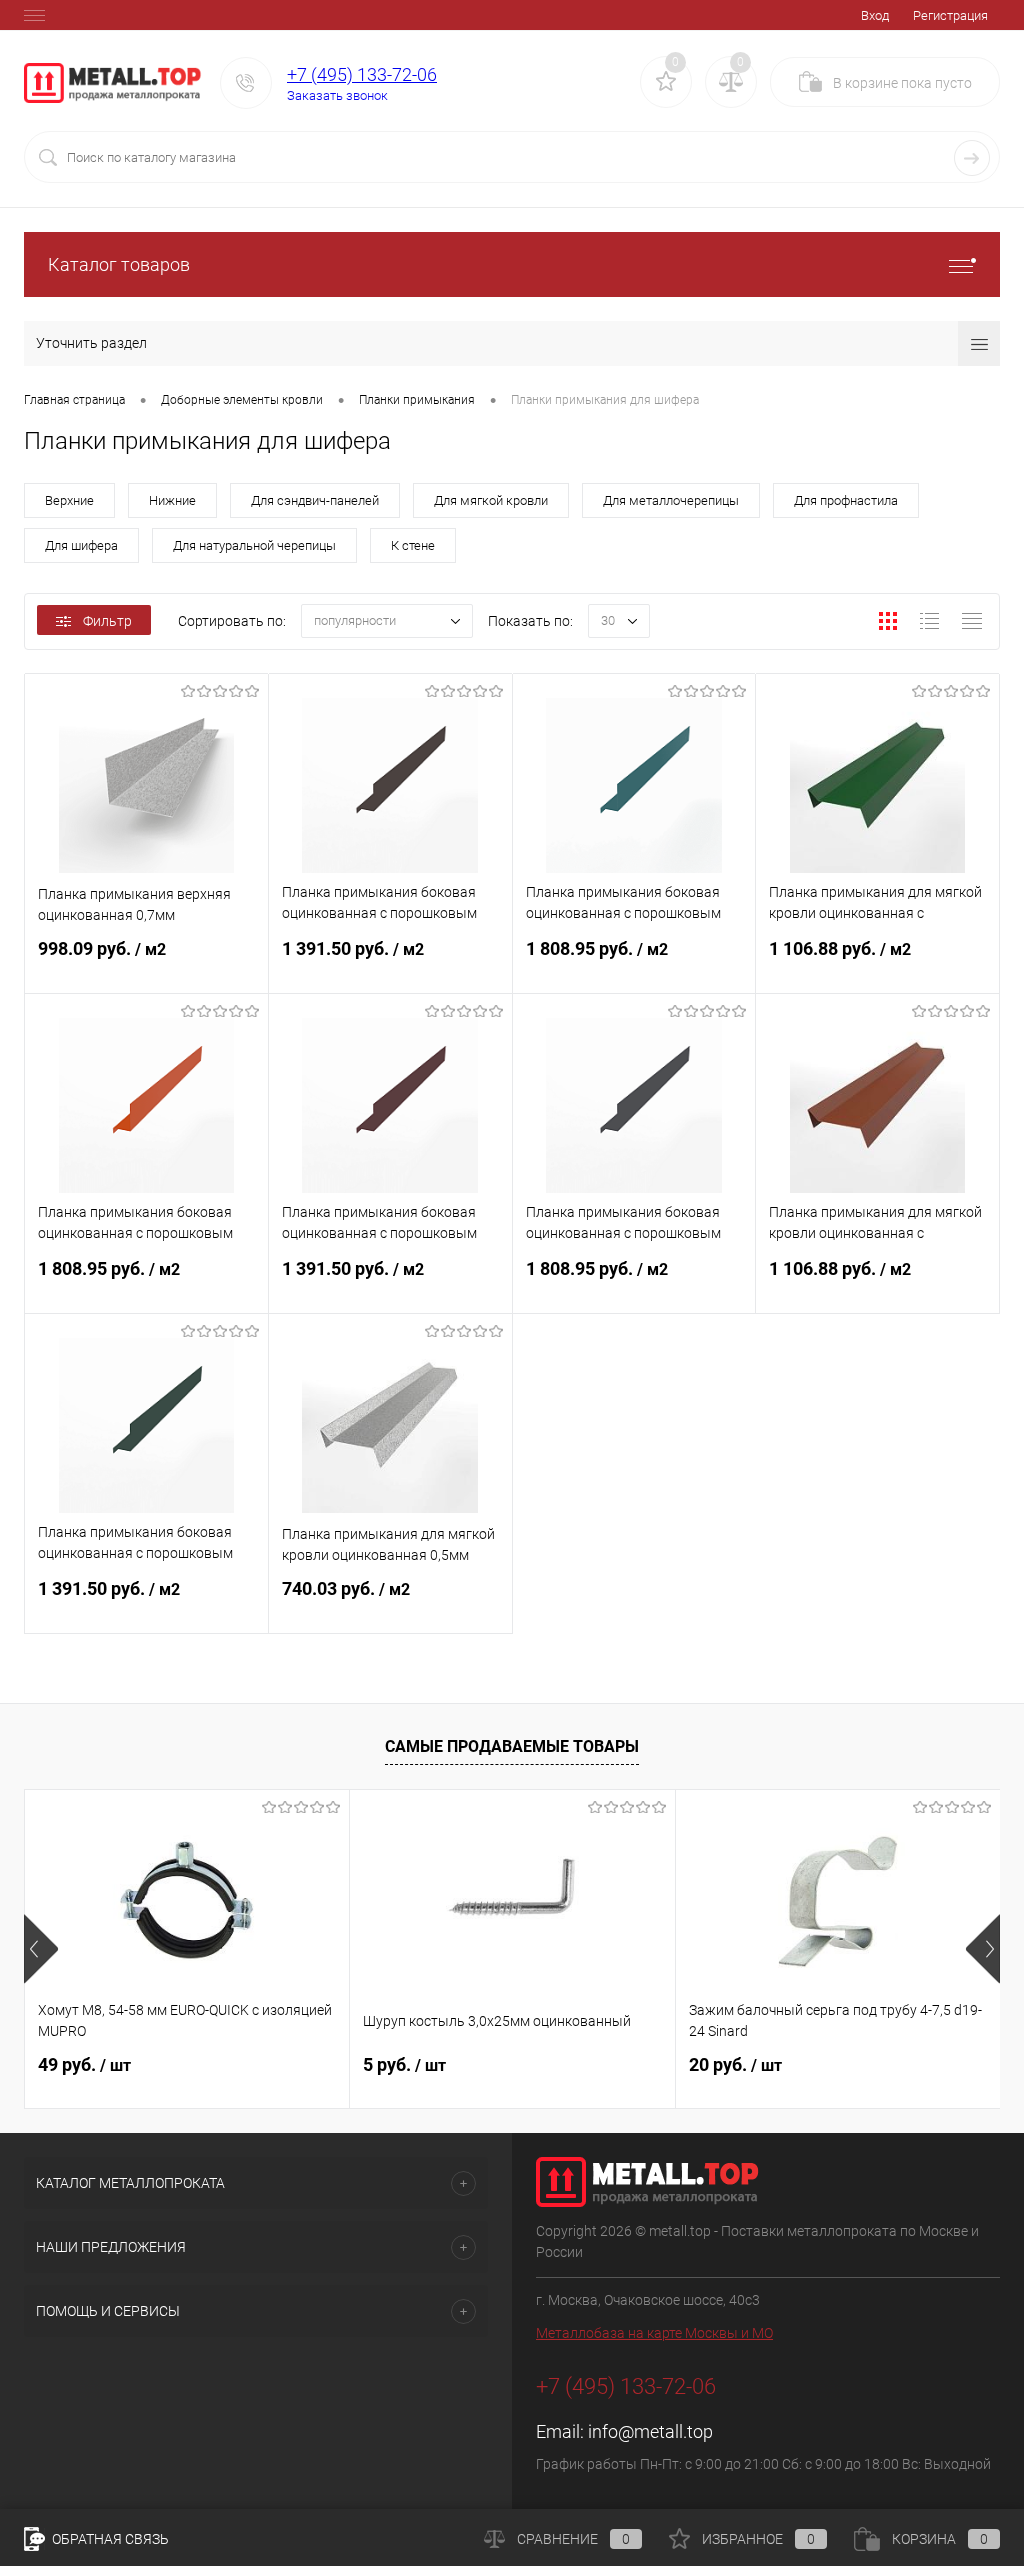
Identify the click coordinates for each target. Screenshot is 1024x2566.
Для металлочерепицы (671, 500)
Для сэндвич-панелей (315, 500)
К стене (413, 545)
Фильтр (107, 621)
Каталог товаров (119, 264)
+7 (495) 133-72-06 (362, 74)
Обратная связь (109, 2539)
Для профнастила (846, 500)
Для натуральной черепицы (254, 545)
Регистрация (950, 15)
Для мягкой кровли (491, 500)
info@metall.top (650, 2431)
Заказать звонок (337, 95)
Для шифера (81, 545)
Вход (875, 15)
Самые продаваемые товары (512, 1746)
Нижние (172, 500)
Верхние (69, 500)
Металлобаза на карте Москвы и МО (654, 2333)
